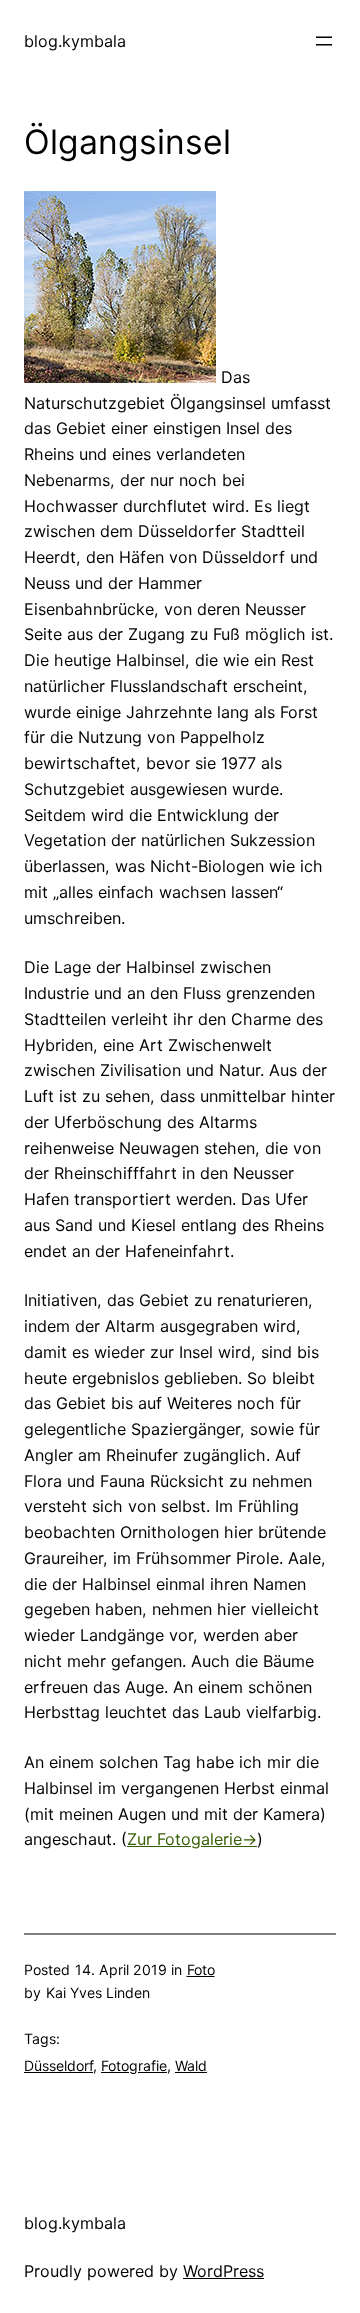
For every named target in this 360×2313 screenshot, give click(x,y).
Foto (201, 1969)
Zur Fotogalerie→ (192, 1839)
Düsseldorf (58, 2065)
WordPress (223, 2271)
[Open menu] (324, 41)
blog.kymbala (75, 41)
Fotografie (134, 2065)
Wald (191, 2065)
